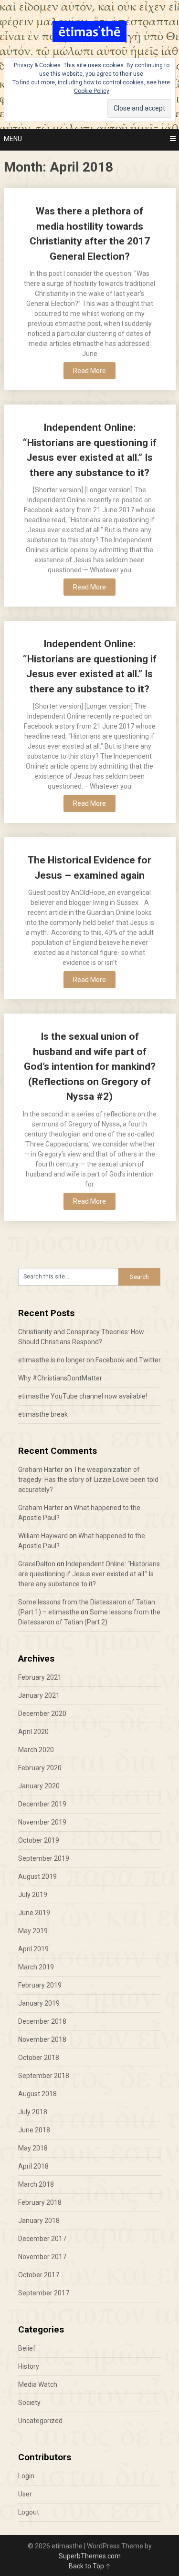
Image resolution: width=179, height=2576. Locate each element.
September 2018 (44, 2076)
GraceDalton (37, 1564)
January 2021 (39, 1695)
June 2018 (34, 2130)
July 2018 (33, 2112)
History (29, 2366)
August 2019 (37, 1876)
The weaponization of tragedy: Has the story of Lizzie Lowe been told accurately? (88, 1480)
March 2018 (36, 2184)
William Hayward (43, 1536)
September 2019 (44, 1858)
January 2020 (39, 1786)
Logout (29, 2512)
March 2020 (36, 1750)
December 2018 (42, 2021)
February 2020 (40, 1768)
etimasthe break (43, 1414)
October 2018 (39, 2058)
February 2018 (40, 2202)
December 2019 (42, 1804)
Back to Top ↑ (90, 2566)
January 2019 (39, 2003)
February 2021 (40, 1677)
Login (26, 2476)
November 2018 (42, 2039)
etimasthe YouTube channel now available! (83, 1396)
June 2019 (34, 1913)
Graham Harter (41, 1470)
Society (29, 2403)
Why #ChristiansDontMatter (60, 1378)
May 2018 (33, 2148)
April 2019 (33, 1949)
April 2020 (33, 1732)
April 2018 (33, 2166)
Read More (89, 371)
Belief (27, 2348)
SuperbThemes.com (90, 2556)
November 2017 (42, 2257)
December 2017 (42, 2239)
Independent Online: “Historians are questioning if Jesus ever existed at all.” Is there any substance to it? (89, 1574)
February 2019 (40, 1985)
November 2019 (42, 1822)
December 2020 (42, 1714)
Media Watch (38, 2384)
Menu (13, 139)
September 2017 (44, 2293)
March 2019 (36, 1967)
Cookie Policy (92, 91)
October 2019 (39, 1840)
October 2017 (39, 2275)
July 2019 (33, 1895)
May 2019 (33, 1931)
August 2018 (37, 2094)
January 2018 (39, 2221)
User (25, 2494)
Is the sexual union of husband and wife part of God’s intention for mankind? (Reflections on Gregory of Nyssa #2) (90, 1066)
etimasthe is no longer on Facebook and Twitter (89, 1360)
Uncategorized (40, 2421)
